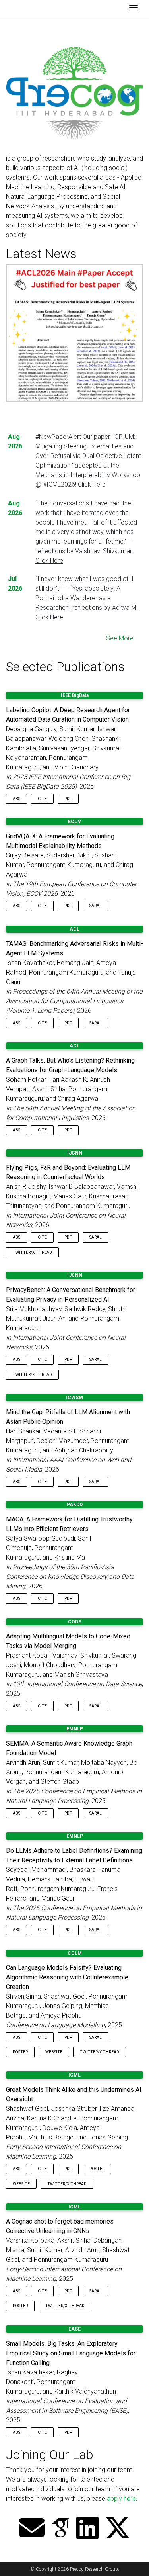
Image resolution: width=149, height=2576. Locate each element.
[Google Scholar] (60, 2529)
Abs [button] (16, 799)
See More (120, 638)
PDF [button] (68, 799)
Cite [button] (42, 799)
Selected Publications (65, 667)
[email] (32, 2529)
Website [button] (54, 2052)
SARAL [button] (96, 906)
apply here (121, 2499)
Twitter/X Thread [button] (32, 1252)
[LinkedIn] (87, 2529)
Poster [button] (20, 2052)
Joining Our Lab (50, 2455)
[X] (118, 2529)
